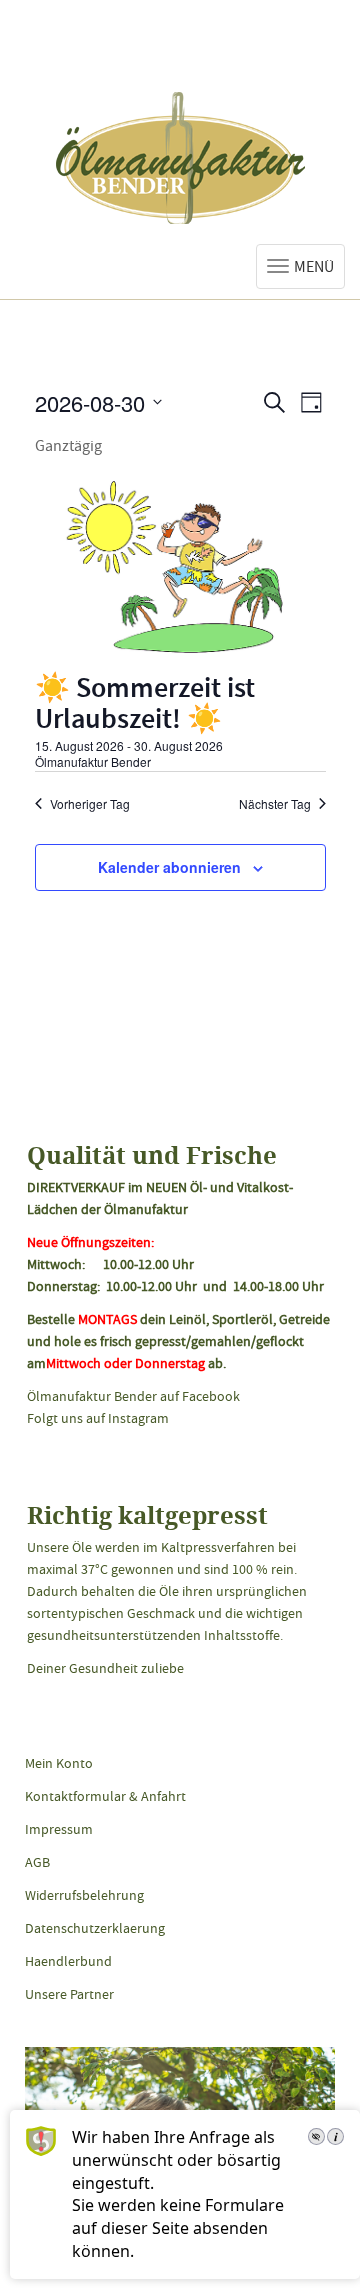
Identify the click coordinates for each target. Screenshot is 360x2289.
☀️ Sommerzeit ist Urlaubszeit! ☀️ (145, 706)
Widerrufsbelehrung (84, 1895)
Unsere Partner (69, 1994)
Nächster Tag (275, 804)
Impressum (59, 1829)
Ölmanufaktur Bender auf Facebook (133, 1396)
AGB (37, 1862)
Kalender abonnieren (169, 867)
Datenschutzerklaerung (95, 1928)
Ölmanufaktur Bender (180, 158)
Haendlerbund (68, 1961)
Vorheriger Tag (90, 804)
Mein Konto (59, 1763)
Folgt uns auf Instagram (98, 1418)
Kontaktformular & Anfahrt (105, 1796)
